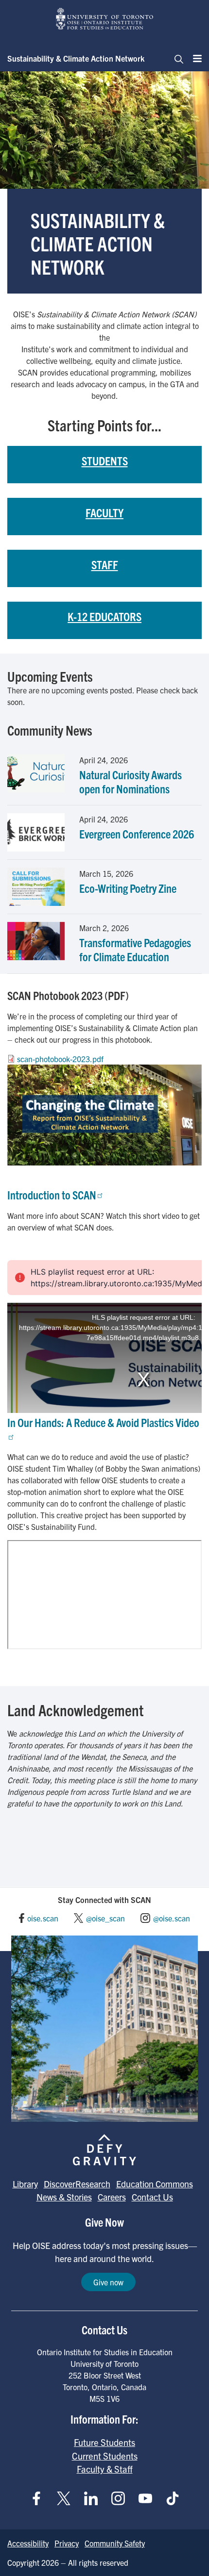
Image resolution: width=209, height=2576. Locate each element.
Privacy (67, 2543)
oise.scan (43, 1918)
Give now (108, 2282)
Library (25, 2184)
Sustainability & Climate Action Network (76, 58)
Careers (112, 2197)
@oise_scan (105, 1918)
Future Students (104, 2442)
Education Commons (155, 2184)
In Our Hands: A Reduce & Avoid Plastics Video (103, 1422)
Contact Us (152, 2197)
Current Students (105, 2456)
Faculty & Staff (105, 2469)
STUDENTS (105, 460)
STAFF (105, 564)
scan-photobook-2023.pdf (60, 1059)
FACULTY (104, 512)
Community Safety (115, 2543)
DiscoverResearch (77, 2184)
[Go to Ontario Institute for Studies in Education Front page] (104, 19)
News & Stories (64, 2197)
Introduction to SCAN (52, 1195)
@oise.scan (172, 1918)
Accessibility (28, 2543)
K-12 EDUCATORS (104, 616)
